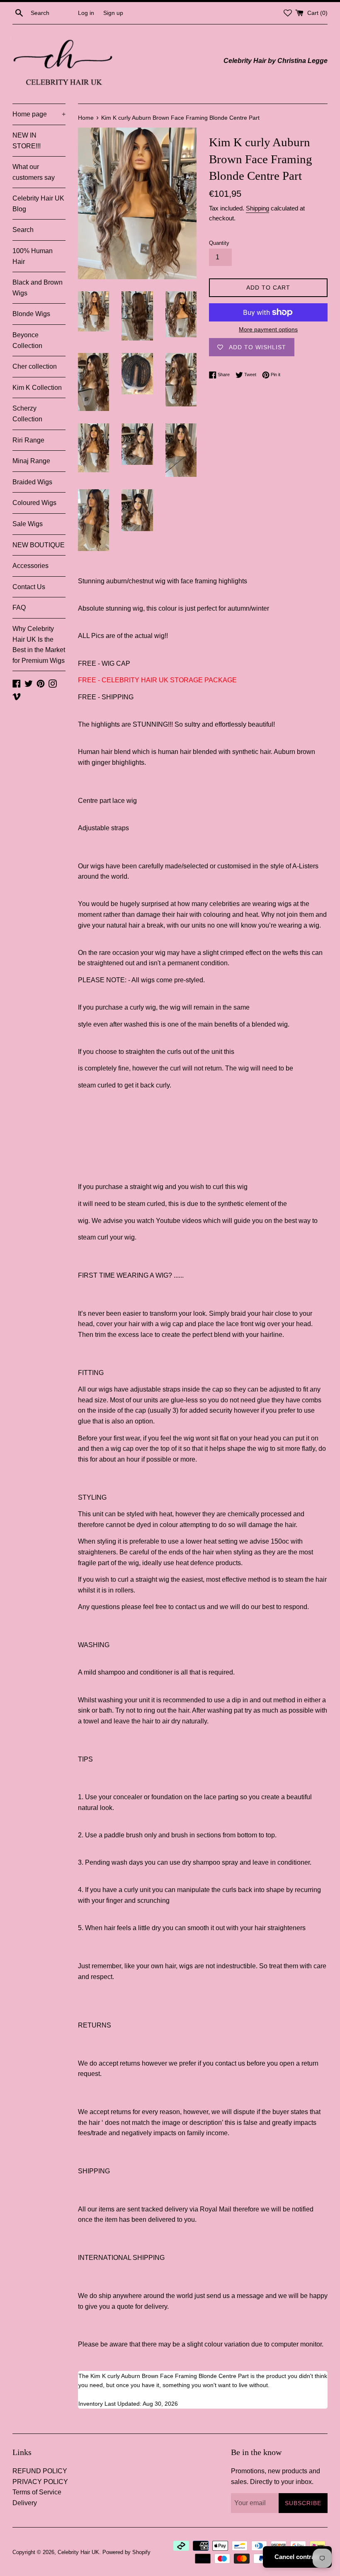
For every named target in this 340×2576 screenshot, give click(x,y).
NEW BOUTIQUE (39, 545)
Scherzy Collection (27, 414)
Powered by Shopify (126, 2552)
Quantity (219, 243)
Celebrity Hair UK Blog (38, 204)
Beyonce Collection (27, 340)
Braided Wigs (32, 482)
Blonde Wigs (31, 314)
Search (23, 230)
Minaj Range (31, 461)
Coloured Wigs (34, 503)
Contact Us (29, 587)
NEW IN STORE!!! (27, 141)
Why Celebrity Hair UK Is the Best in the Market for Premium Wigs (39, 645)
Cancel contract (297, 2557)
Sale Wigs (28, 524)
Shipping (257, 208)
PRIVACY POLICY (40, 2482)
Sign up (113, 13)
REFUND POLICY (40, 2471)
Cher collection (35, 366)
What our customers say (34, 172)
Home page (39, 114)
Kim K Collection (37, 388)
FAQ (19, 608)
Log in (86, 13)
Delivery (25, 2503)
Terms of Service (37, 2492)
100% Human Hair (33, 256)
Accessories (30, 566)
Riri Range (28, 440)
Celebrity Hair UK (78, 2552)
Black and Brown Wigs (38, 288)
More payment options (268, 329)
